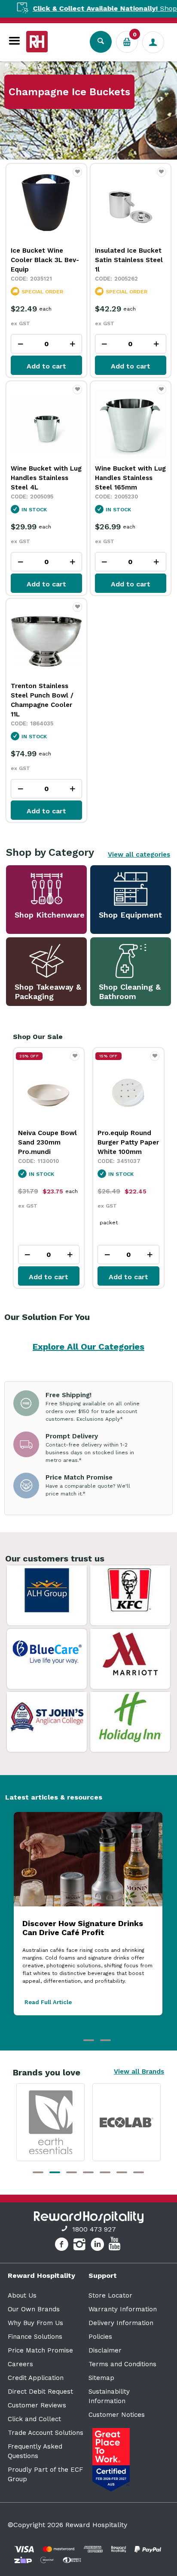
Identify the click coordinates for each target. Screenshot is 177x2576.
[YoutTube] (116, 2246)
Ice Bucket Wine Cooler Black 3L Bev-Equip (45, 260)
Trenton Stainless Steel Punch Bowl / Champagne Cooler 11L (42, 700)
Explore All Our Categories (88, 1347)
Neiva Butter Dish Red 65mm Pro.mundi (125, 1142)
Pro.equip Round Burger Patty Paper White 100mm (48, 1142)
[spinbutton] (46, 344)
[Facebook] (63, 2246)
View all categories (139, 855)
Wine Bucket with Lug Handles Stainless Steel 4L (46, 478)
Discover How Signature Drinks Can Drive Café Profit (83, 1928)
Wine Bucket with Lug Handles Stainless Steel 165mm (130, 478)
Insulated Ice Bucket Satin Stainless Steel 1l (129, 260)
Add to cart (46, 366)
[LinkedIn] (99, 2246)
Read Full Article (48, 2002)
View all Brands (139, 2072)
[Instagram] (81, 2246)
